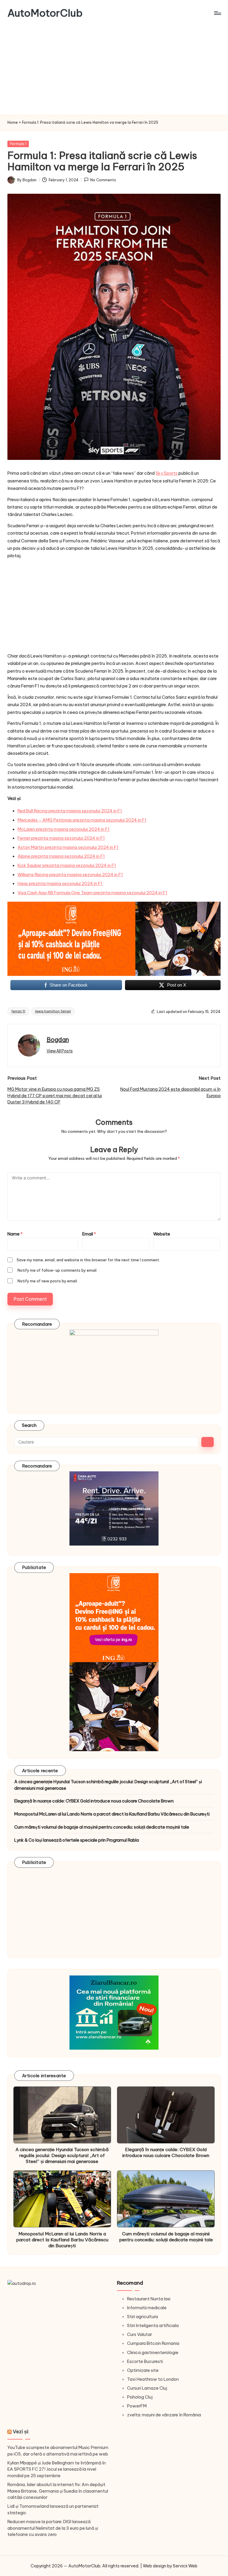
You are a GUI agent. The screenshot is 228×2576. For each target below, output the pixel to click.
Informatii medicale (147, 2308)
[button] (60, 1051)
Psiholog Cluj (140, 2397)
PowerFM (137, 2406)
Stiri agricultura (142, 2317)
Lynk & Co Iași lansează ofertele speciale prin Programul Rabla (77, 1840)
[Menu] (217, 13)
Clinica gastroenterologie (153, 2353)
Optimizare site (143, 2370)
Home (13, 122)
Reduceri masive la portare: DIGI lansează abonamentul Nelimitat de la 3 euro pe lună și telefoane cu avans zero (53, 2528)
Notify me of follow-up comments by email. (57, 1270)
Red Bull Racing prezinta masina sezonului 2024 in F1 (70, 811)
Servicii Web (185, 2566)
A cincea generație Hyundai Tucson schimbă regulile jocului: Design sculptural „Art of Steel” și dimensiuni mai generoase (108, 1785)
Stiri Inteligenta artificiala (153, 2326)
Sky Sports (167, 473)
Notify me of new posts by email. (48, 1281)
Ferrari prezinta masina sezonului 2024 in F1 (61, 838)
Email (89, 1234)
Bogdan (58, 1040)
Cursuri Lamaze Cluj (147, 2388)
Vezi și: (21, 2431)
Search (29, 1425)
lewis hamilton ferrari (53, 1011)
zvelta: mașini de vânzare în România (164, 2415)
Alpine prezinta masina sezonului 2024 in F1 (61, 856)
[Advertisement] (114, 70)
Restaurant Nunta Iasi (149, 2299)
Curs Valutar (140, 2334)
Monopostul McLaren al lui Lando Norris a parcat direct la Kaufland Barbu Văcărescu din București (112, 1814)
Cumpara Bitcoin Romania (153, 2343)
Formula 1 (18, 144)
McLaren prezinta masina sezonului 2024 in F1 (64, 829)
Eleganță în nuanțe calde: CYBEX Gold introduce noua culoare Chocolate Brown (94, 1801)
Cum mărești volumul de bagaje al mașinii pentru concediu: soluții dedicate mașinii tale (102, 1827)
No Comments (103, 180)
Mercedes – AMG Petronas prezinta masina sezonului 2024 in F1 (82, 820)
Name (15, 1234)
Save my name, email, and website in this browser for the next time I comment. (88, 1260)
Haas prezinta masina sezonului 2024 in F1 (60, 884)
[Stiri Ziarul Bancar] (114, 939)
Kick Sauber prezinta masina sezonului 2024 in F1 (67, 865)
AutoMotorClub (45, 13)
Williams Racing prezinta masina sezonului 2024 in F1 (70, 875)
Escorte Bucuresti (145, 2361)
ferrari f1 (18, 1011)
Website (162, 1234)
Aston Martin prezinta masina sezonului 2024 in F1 (68, 847)
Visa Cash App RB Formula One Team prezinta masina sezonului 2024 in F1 (92, 893)
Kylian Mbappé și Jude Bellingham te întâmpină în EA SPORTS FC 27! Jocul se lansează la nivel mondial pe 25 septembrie (57, 2469)
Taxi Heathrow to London (153, 2379)
